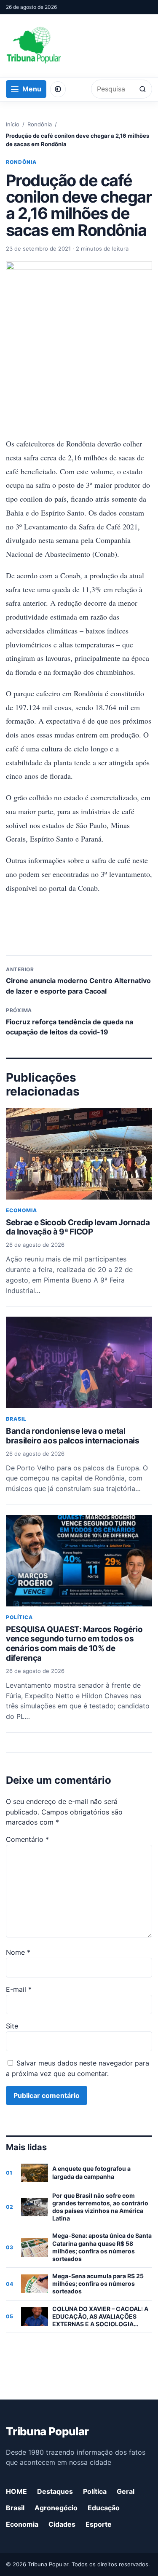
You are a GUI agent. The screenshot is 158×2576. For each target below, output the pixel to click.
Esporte (99, 2524)
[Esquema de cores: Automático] (58, 89)
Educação (104, 2508)
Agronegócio (56, 2508)
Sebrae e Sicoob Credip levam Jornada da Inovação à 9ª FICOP (78, 1227)
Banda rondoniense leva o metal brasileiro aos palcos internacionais (73, 1436)
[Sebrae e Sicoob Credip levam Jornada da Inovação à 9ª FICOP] (79, 1154)
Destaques (55, 2491)
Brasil (16, 1419)
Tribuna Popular (47, 2431)
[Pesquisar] (143, 89)
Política (19, 1617)
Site (12, 2026)
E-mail (19, 1989)
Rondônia (40, 124)
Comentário (27, 1839)
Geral (126, 2491)
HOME (16, 2491)
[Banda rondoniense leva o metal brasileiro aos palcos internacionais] (79, 1362)
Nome (18, 1952)
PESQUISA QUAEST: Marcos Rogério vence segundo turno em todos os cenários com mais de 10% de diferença (74, 1644)
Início (13, 124)
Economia (21, 1210)
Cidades (62, 2524)
